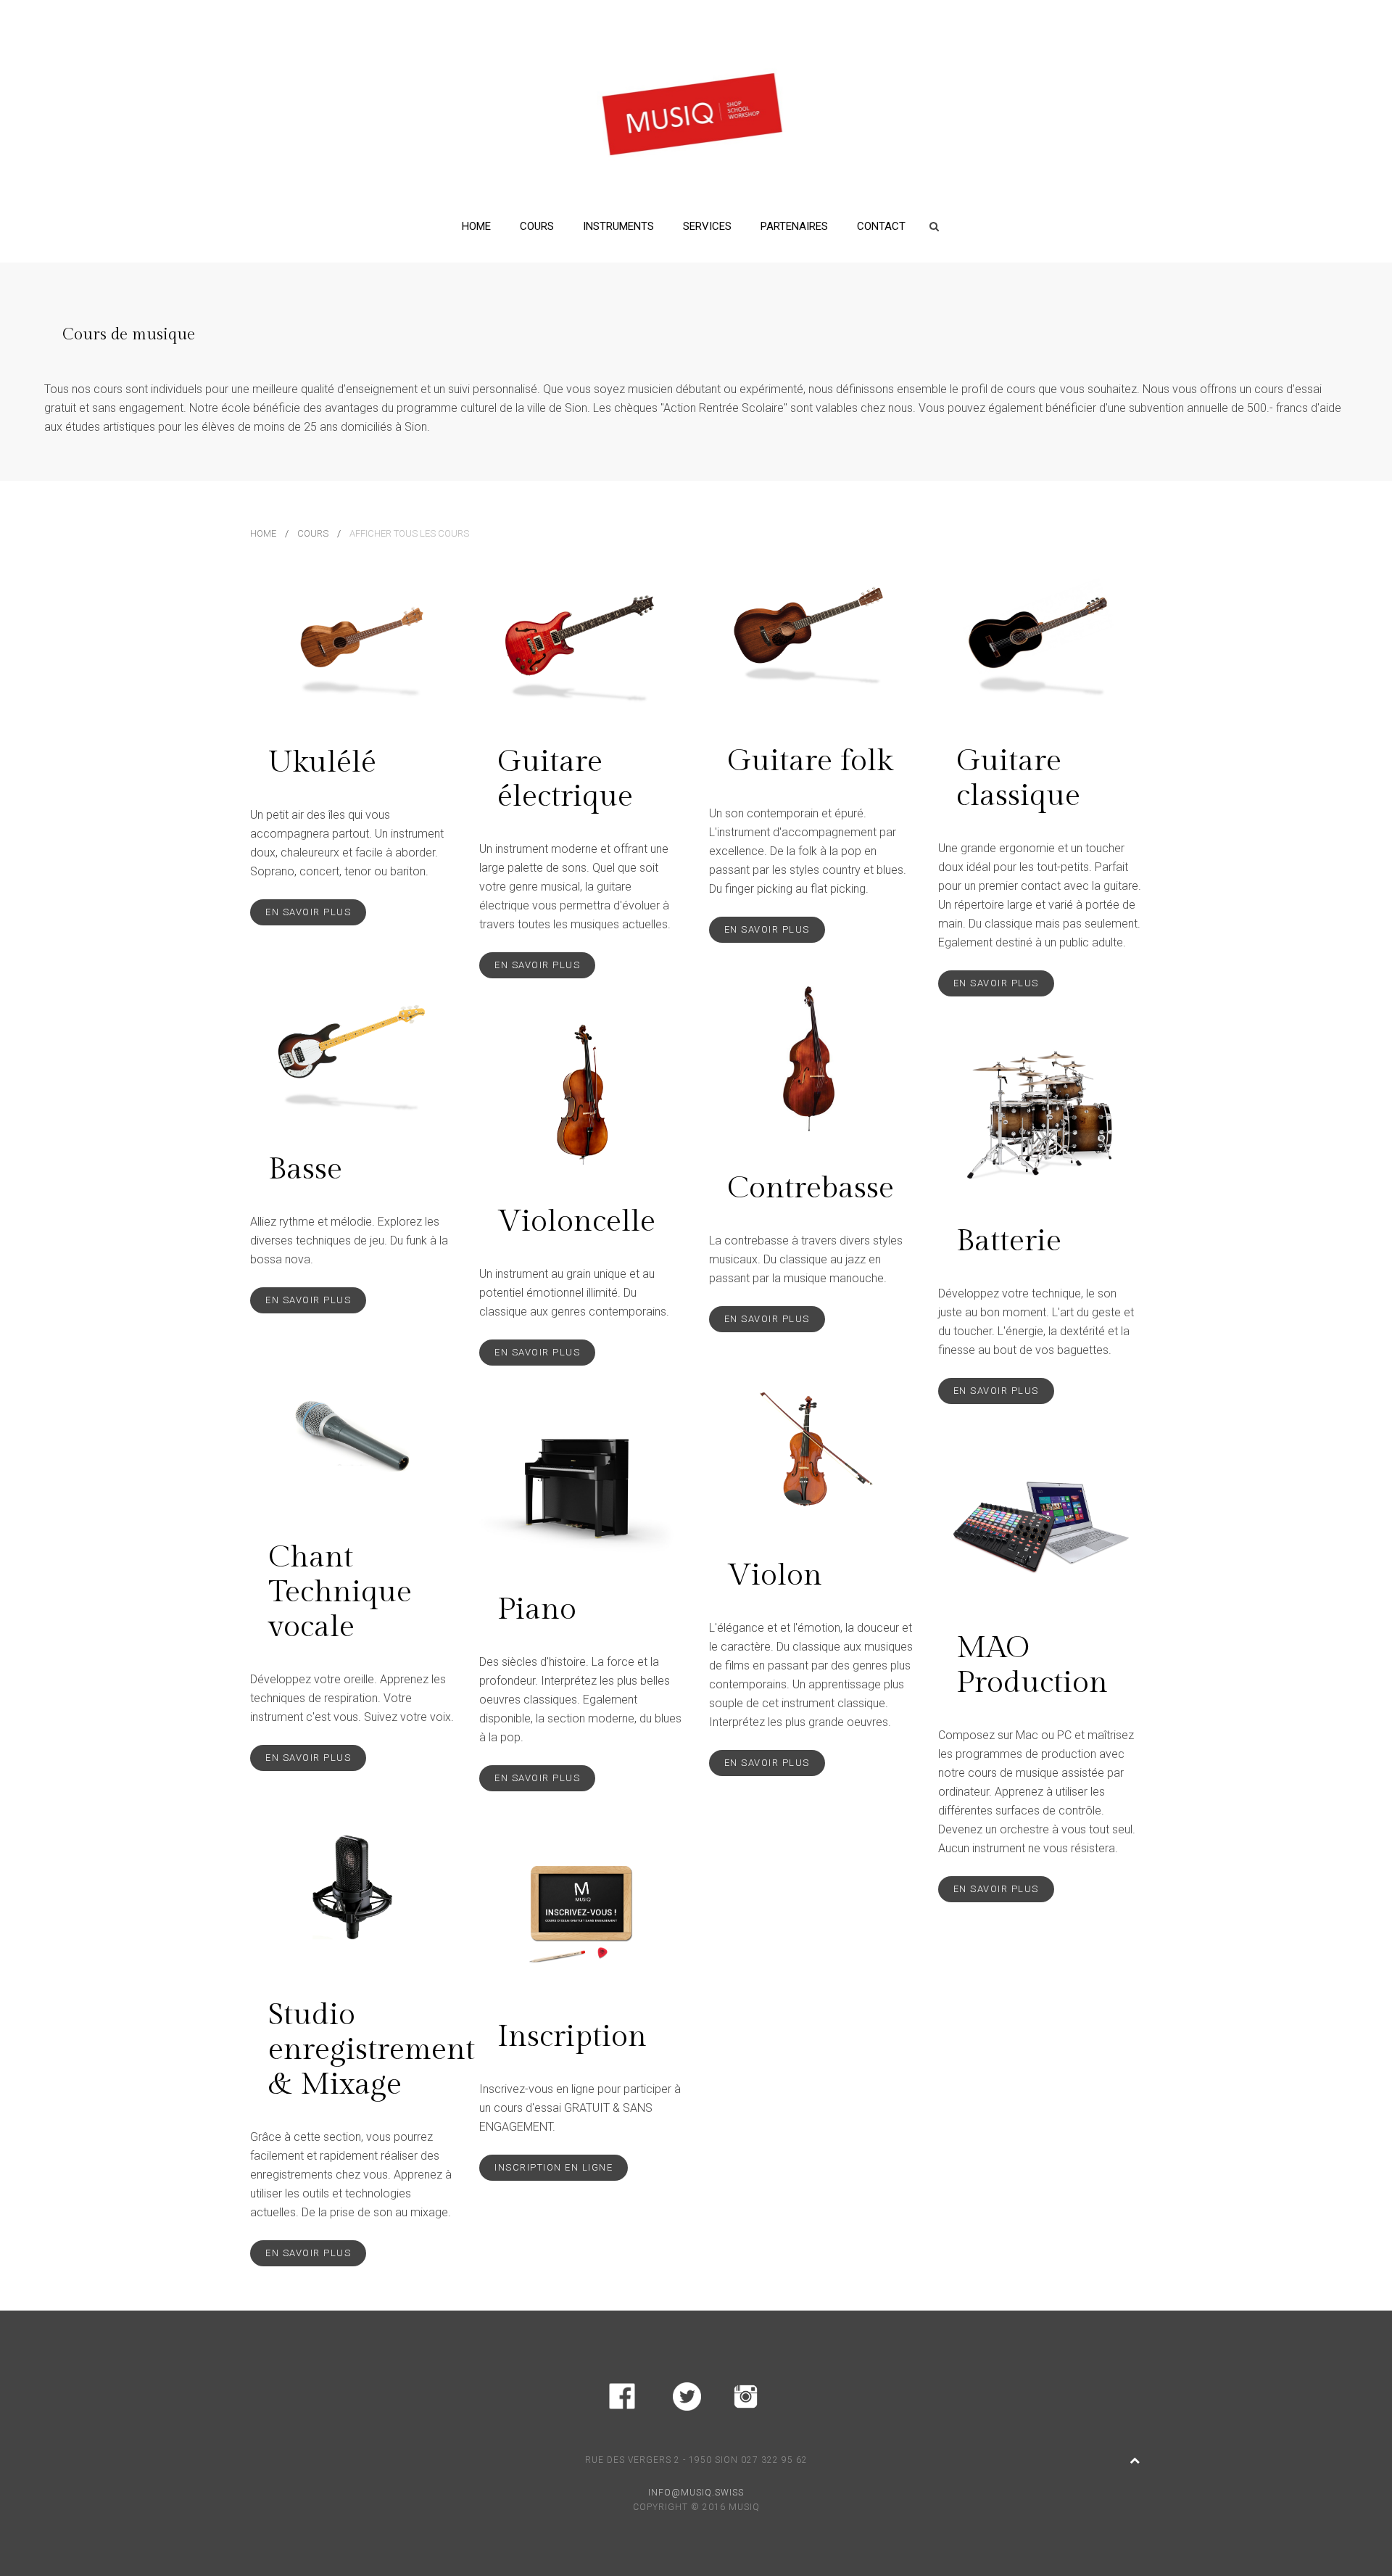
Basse (305, 1169)
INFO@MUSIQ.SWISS (696, 2493)
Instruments (618, 226)
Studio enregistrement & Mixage (372, 2050)
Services (707, 226)
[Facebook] (622, 2394)
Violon (775, 1576)
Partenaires (794, 226)
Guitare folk (810, 761)
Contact (881, 226)
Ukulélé (322, 763)
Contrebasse (811, 1188)
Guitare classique (1018, 779)
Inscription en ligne (554, 2167)
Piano (537, 1610)
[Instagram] (746, 2394)
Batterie (1009, 1241)
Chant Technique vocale (340, 1592)
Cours (537, 226)
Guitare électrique (565, 779)
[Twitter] (687, 2394)
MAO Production (1032, 1665)
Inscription (572, 2037)
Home (476, 226)
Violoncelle (576, 1222)
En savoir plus (308, 912)
